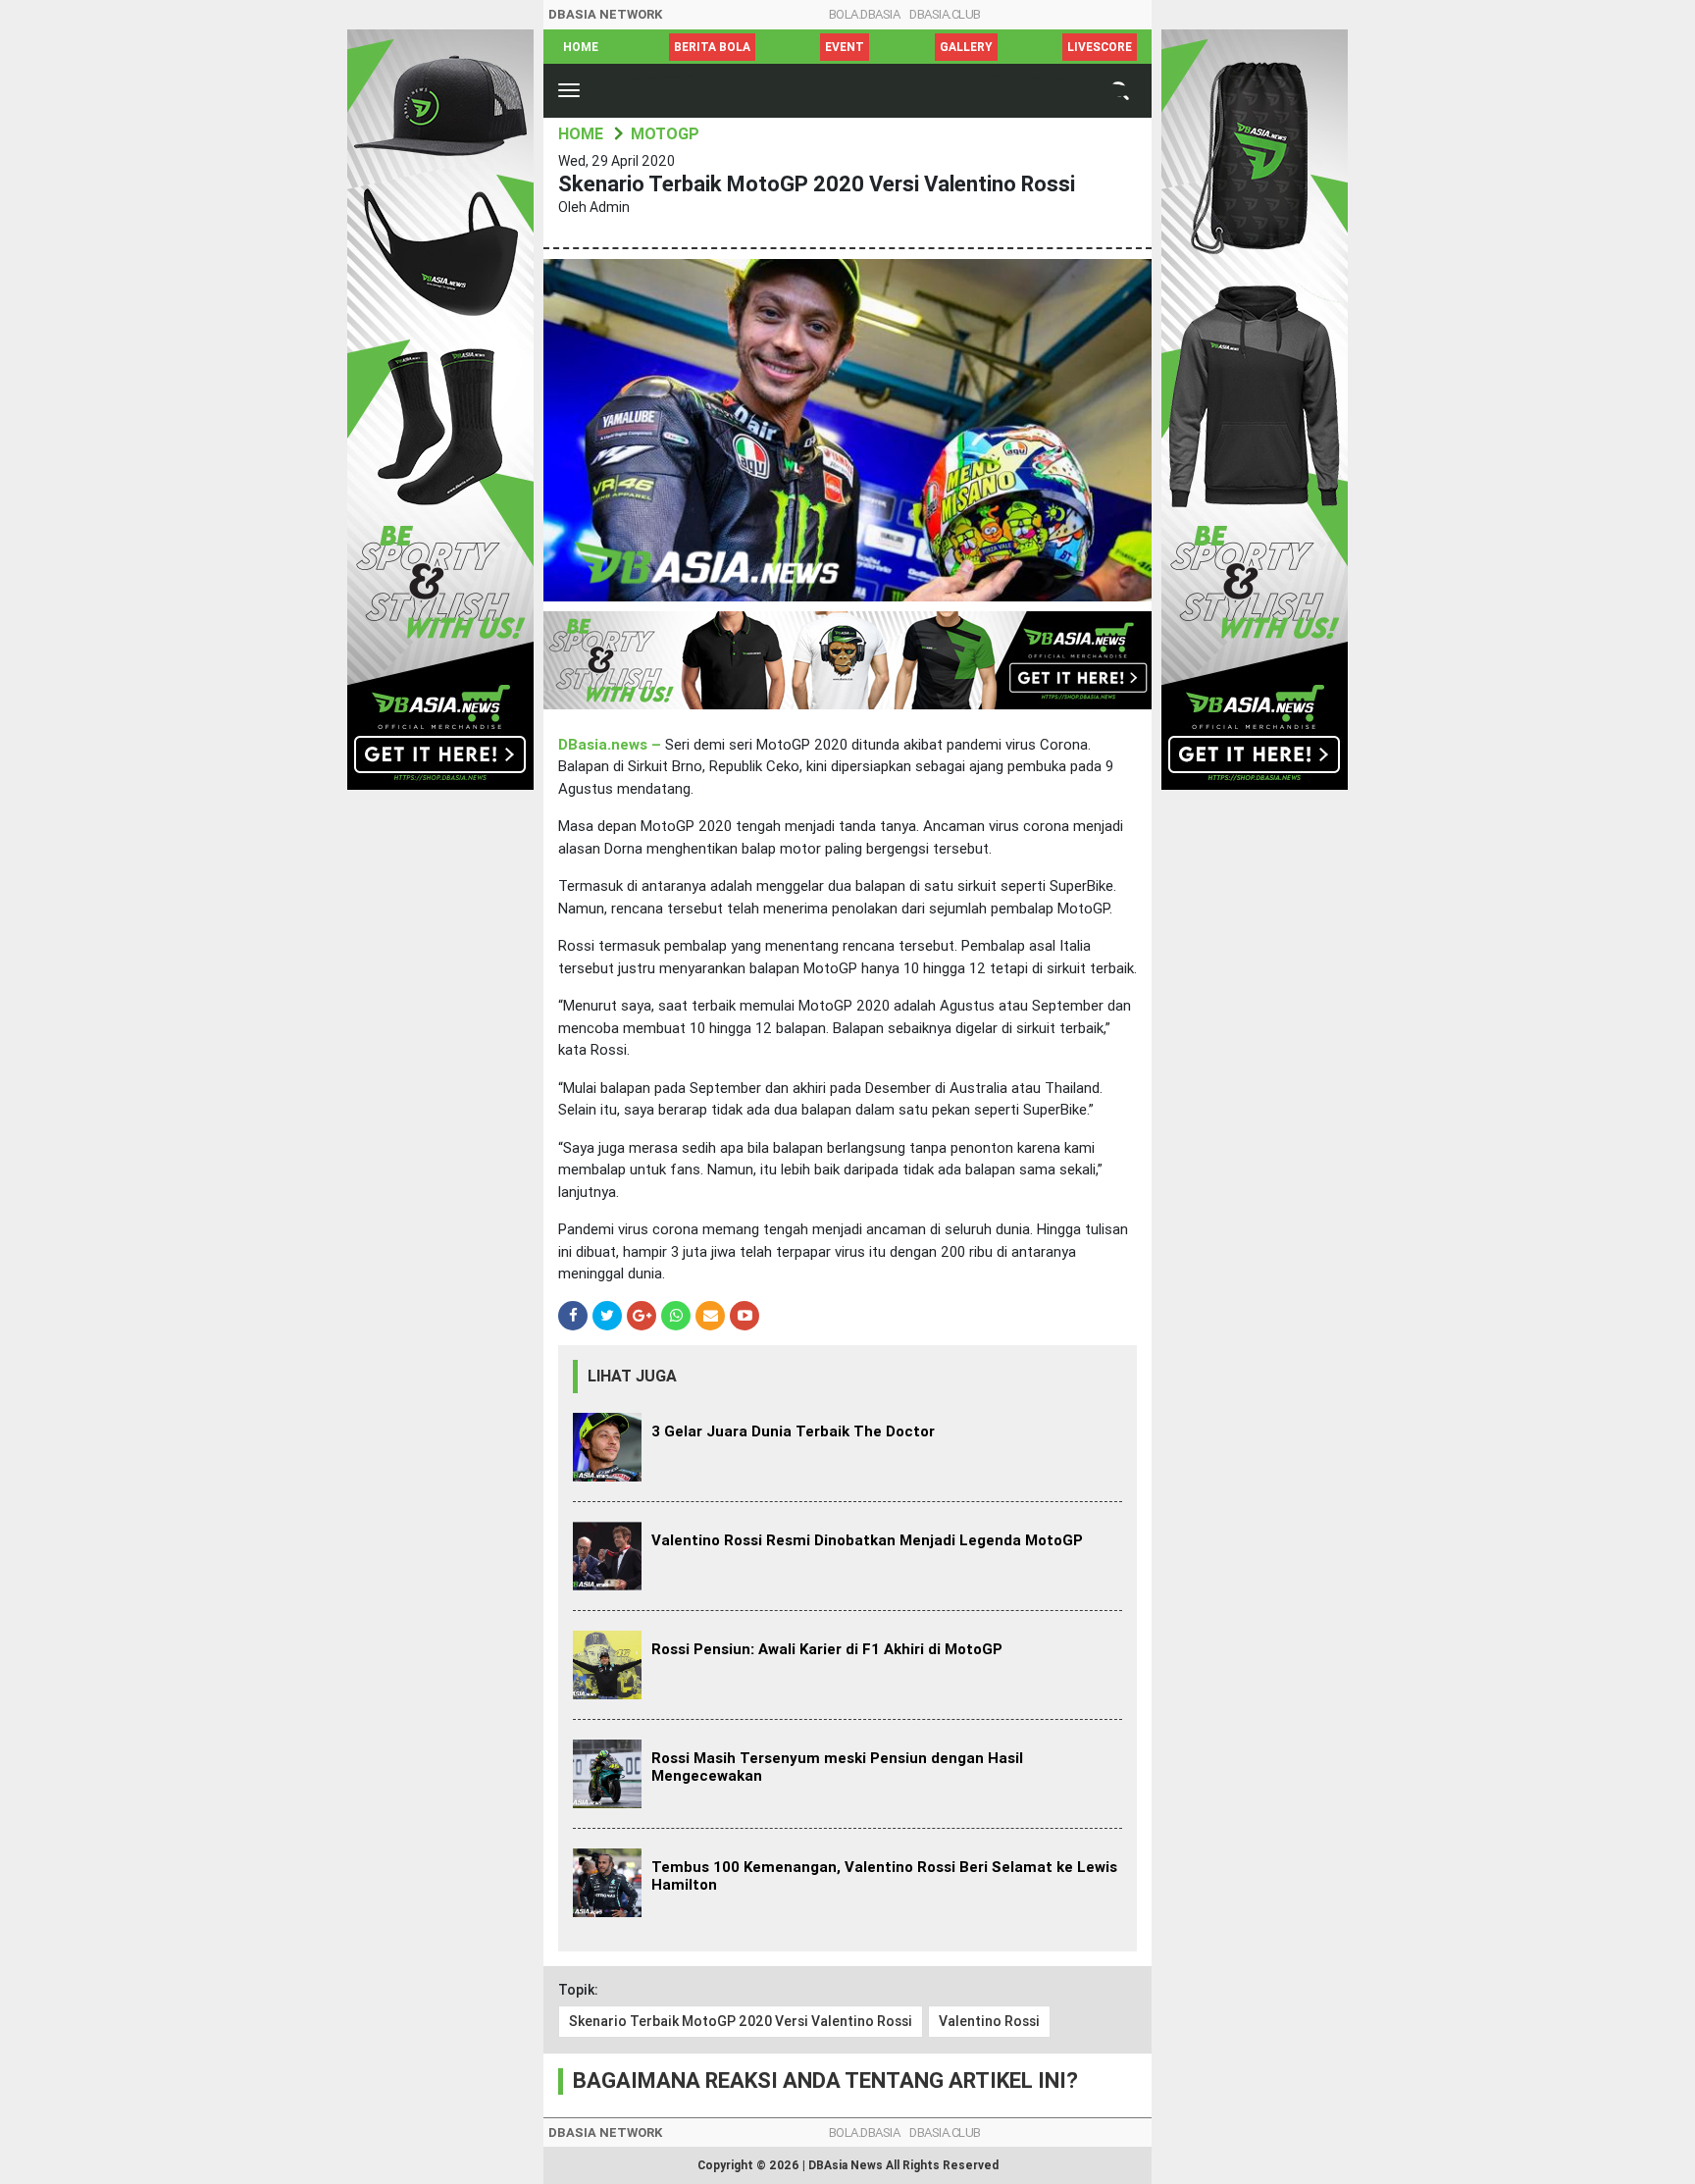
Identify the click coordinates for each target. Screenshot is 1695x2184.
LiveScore (1100, 47)
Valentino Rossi (989, 2021)
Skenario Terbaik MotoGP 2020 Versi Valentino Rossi (741, 2021)
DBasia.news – (612, 745)
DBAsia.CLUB (945, 14)
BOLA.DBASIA (865, 14)
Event (845, 47)
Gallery (966, 47)
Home (581, 47)
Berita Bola (712, 47)
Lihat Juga (632, 1376)
